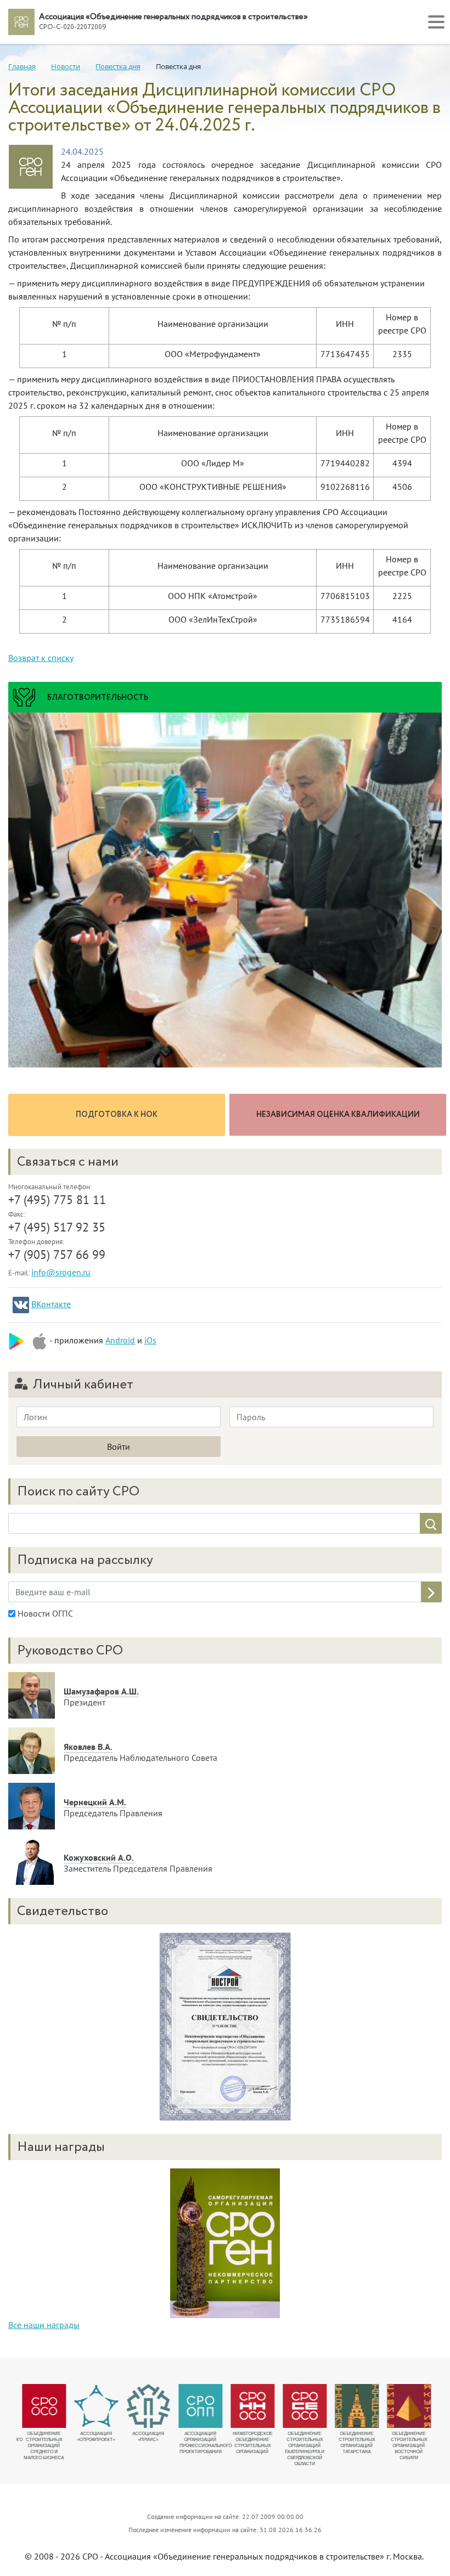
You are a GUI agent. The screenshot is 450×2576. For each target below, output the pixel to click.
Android (120, 1340)
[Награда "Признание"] (225, 2242)
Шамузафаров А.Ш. (101, 1691)
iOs (150, 1340)
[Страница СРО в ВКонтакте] (21, 1305)
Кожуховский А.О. (99, 1857)
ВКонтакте (51, 1304)
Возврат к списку (41, 658)
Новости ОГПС (44, 1613)
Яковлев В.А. (88, 1747)
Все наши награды (44, 2325)
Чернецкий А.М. (95, 1802)
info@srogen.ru (61, 1272)
